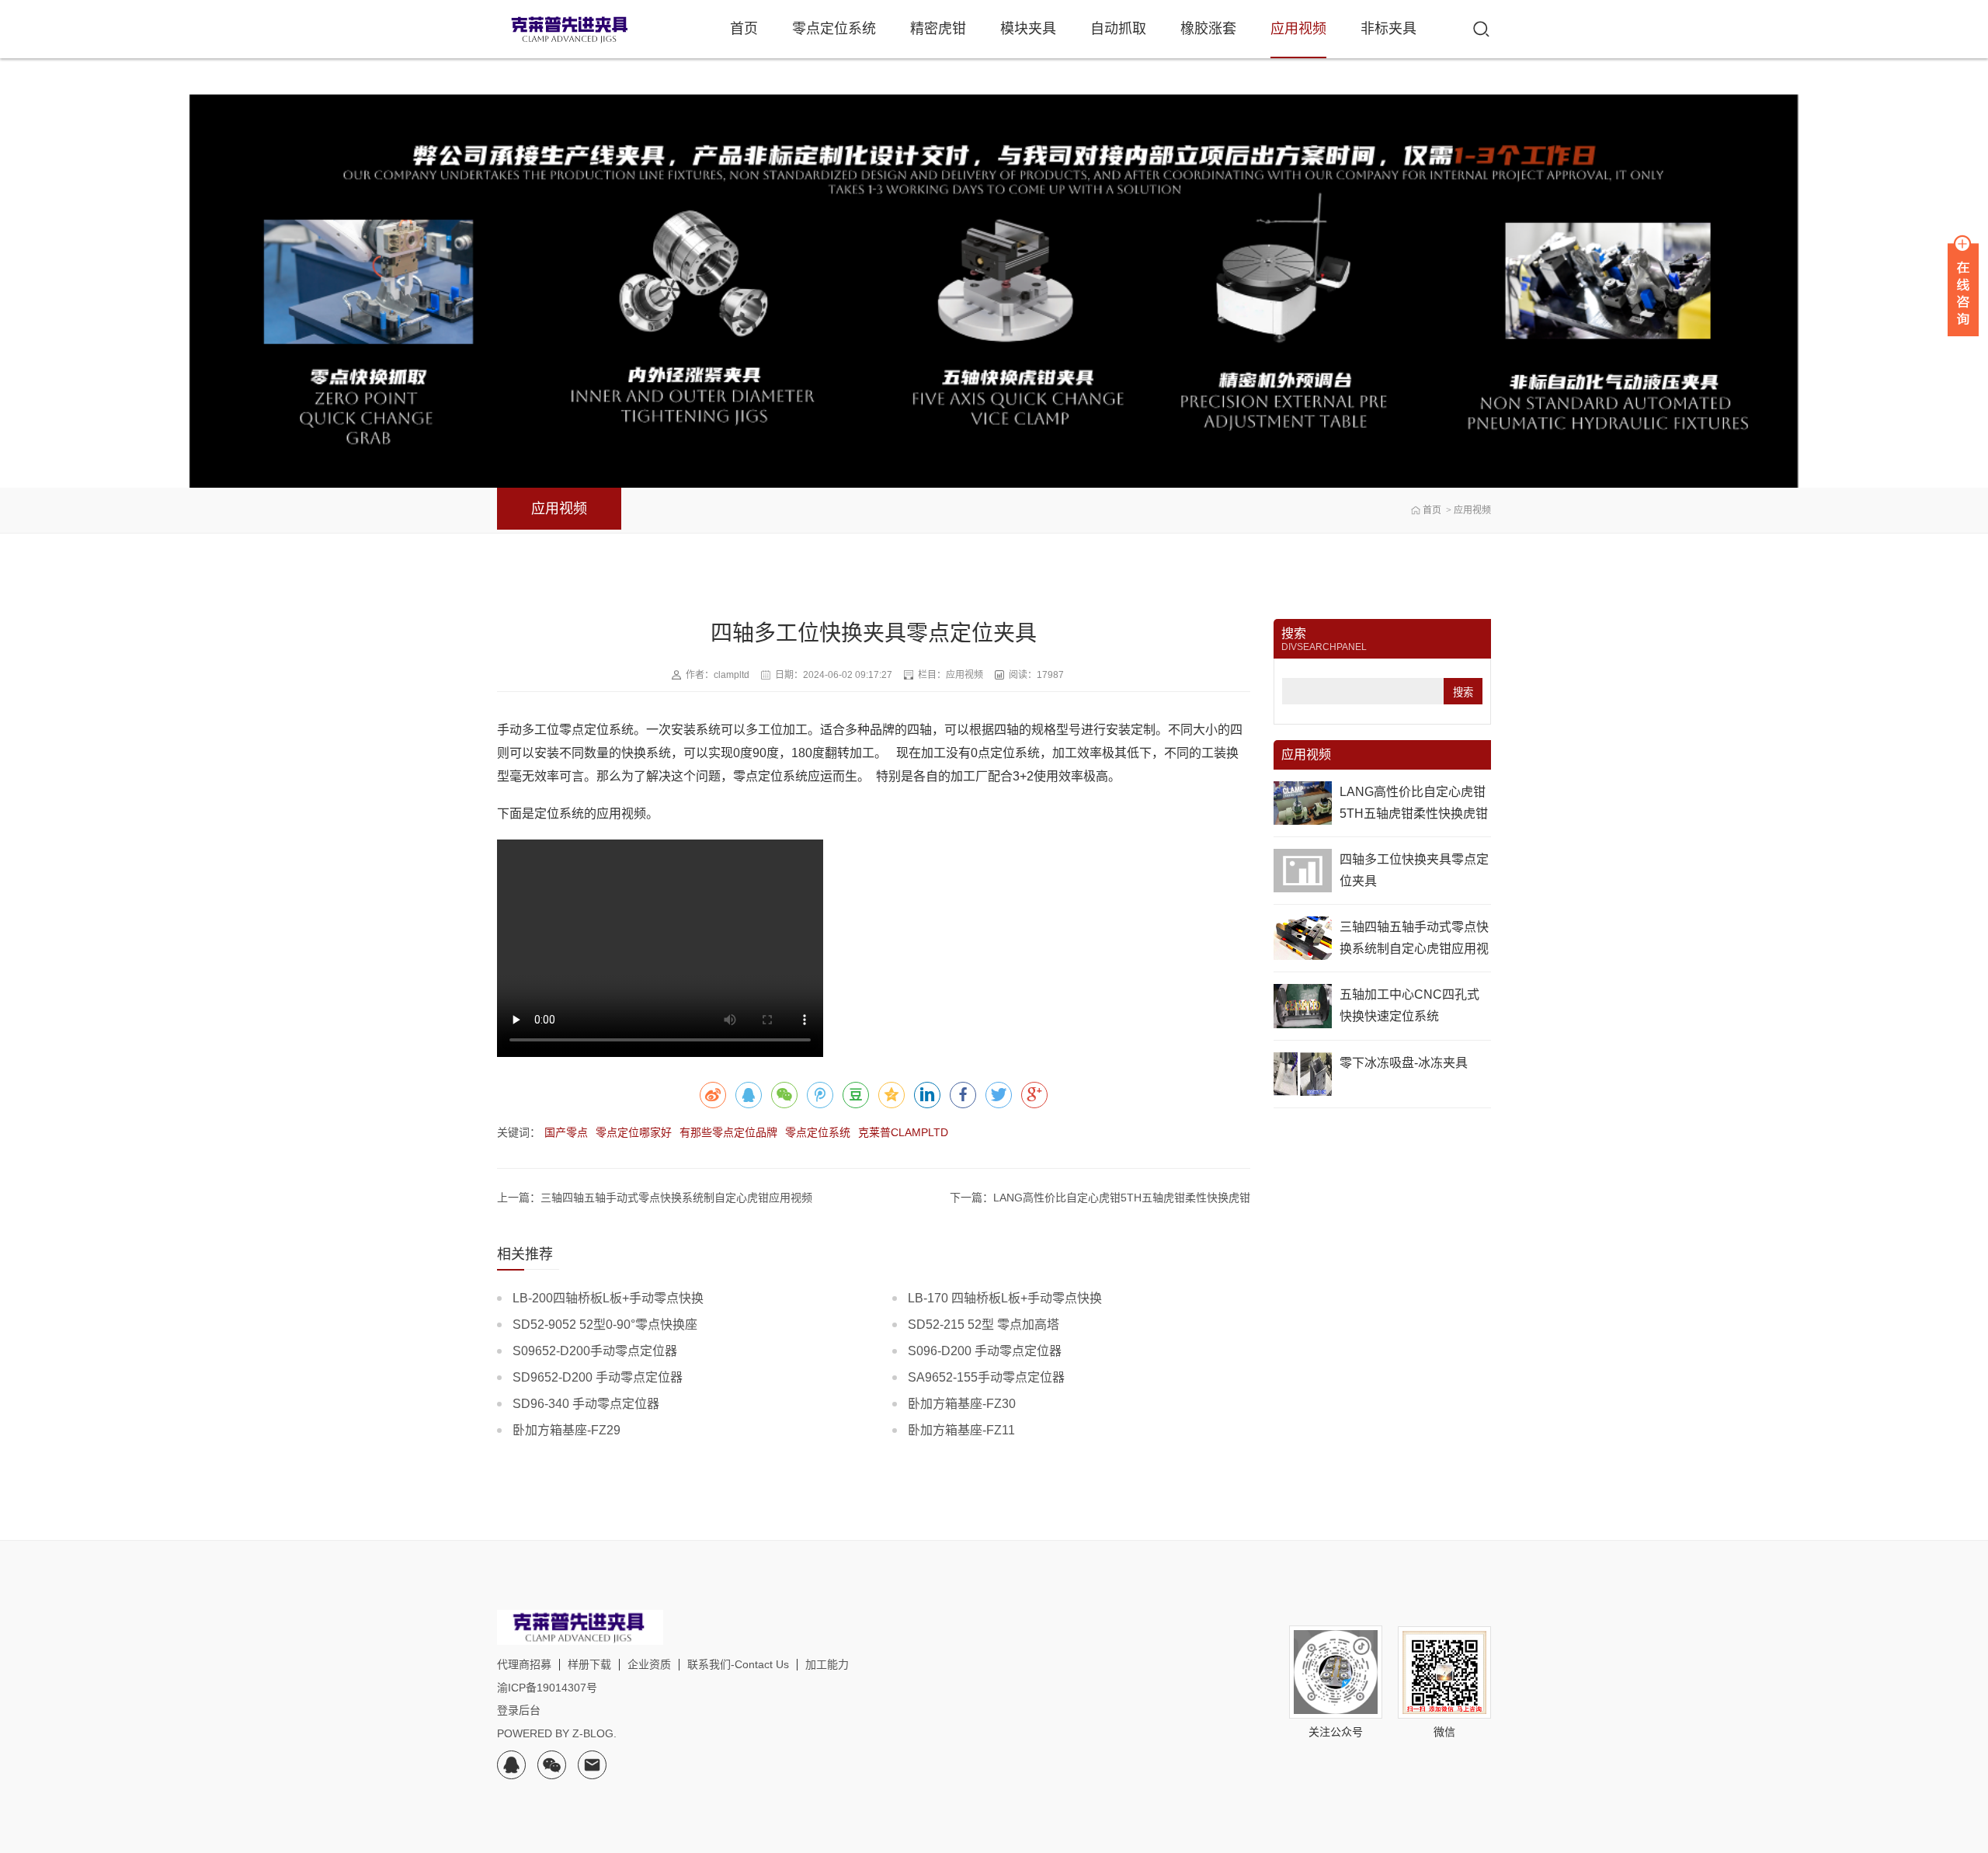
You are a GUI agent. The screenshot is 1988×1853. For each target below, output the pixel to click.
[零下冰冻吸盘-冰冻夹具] (1303, 1074)
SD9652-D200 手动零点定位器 (598, 1377)
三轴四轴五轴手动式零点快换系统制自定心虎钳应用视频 (1414, 949)
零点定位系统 (834, 29)
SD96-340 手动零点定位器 (586, 1404)
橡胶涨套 (1208, 29)
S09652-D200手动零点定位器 (595, 1351)
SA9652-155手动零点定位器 (986, 1377)
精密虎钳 (938, 29)
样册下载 (589, 1664)
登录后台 (519, 1710)
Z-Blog (593, 1733)
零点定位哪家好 (634, 1132)
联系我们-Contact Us (738, 1664)
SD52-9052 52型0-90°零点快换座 (605, 1325)
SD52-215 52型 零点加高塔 (984, 1325)
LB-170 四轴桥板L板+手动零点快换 (1005, 1298)
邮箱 (592, 1765)
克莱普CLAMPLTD (903, 1132)
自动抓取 (1118, 29)
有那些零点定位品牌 (728, 1132)
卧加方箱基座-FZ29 (567, 1430)
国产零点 (566, 1132)
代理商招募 (524, 1664)
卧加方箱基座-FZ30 (962, 1404)
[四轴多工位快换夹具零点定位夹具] (1303, 871)
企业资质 (649, 1664)
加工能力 (827, 1664)
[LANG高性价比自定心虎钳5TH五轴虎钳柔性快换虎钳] (1303, 803)
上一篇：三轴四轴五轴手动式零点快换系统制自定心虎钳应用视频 (655, 1198)
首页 (744, 29)
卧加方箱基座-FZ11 (961, 1430)
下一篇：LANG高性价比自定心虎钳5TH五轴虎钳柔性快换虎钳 (1100, 1198)
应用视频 (1298, 29)
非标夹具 (1388, 29)
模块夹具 (1028, 29)
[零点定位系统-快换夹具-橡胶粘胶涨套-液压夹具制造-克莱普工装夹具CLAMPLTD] (571, 29)
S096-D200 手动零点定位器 (985, 1351)
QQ (511, 1765)
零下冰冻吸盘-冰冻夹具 (1404, 1063)
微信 (552, 1765)
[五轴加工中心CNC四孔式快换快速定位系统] (1303, 1006)
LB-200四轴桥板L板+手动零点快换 (608, 1298)
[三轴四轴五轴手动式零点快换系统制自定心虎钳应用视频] (1303, 938)
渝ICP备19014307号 (547, 1688)
